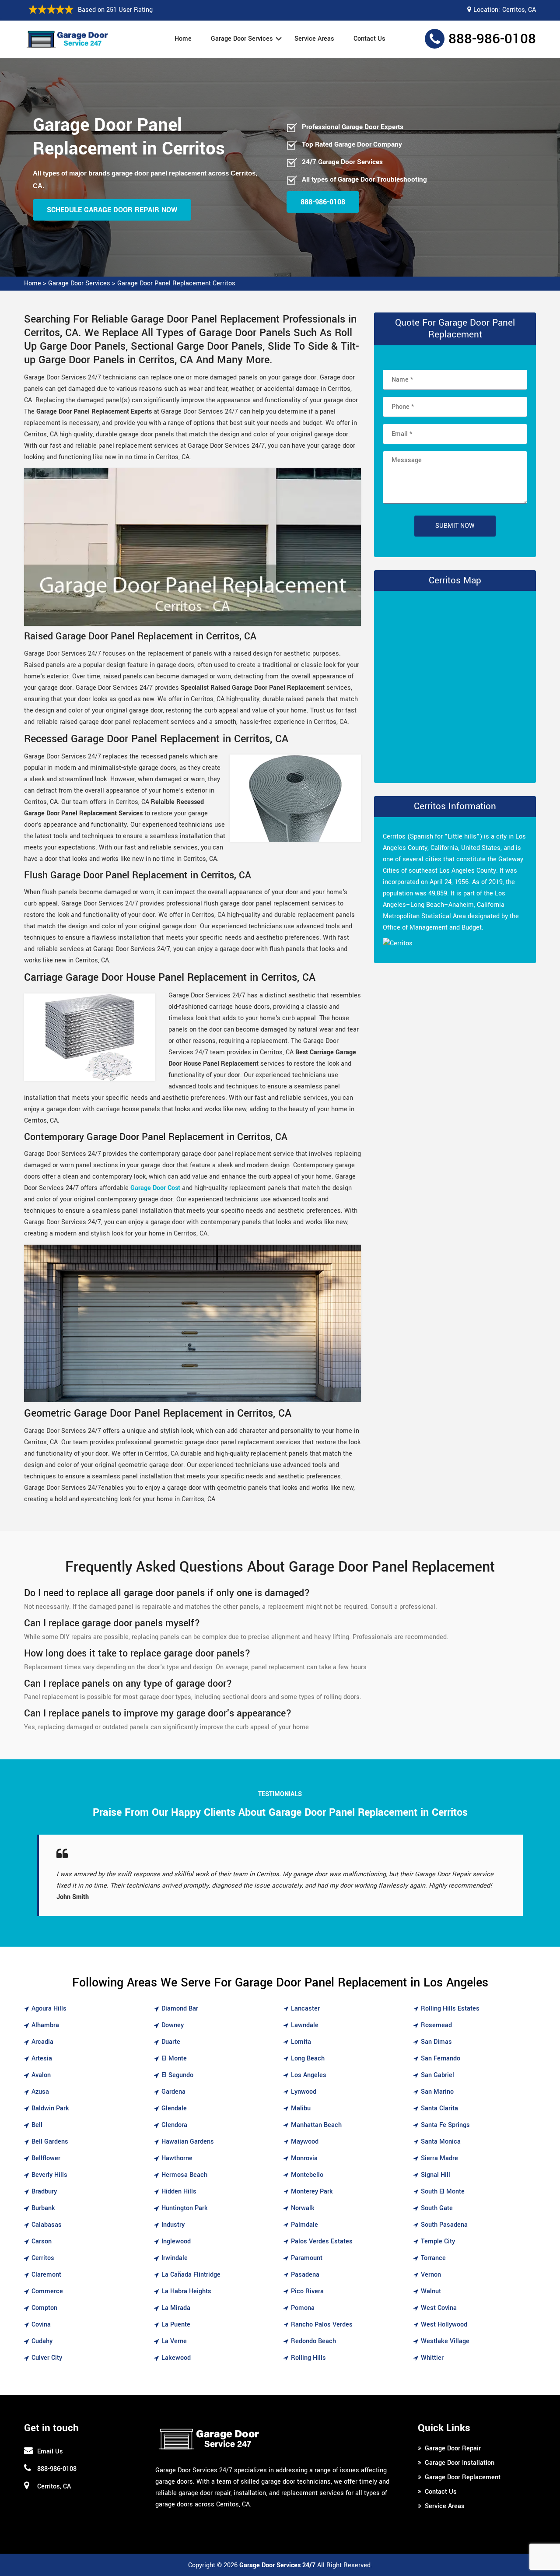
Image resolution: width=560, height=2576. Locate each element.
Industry (173, 2225)
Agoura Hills (49, 2009)
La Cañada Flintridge (191, 2275)
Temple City (438, 2241)
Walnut (431, 2291)
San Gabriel (437, 2075)
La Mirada (176, 2308)
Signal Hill (436, 2175)
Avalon (41, 2075)
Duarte (171, 2042)
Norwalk (303, 2208)
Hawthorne (177, 2158)
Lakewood (176, 2358)
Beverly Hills (49, 2175)
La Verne (174, 2341)
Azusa (40, 2092)
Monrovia (304, 2158)
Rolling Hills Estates (450, 2009)
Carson (42, 2241)
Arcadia (42, 2042)
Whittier (432, 2358)
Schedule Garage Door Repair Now (112, 210)
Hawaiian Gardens (188, 2142)
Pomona (303, 2308)
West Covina (439, 2308)
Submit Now (455, 526)
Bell (37, 2125)
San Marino (437, 2092)
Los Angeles (309, 2075)
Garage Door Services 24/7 (277, 2565)
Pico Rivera (307, 2291)
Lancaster (305, 2009)
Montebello (307, 2175)
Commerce (47, 2291)
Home (183, 39)
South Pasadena (444, 2225)
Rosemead (436, 2025)
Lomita (301, 2042)
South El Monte (443, 2192)
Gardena (173, 2092)
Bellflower (46, 2158)
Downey (173, 2025)
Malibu (301, 2108)
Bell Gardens (50, 2142)
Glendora (174, 2125)
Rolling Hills (308, 2358)
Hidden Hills (179, 2192)
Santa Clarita (439, 2108)
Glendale (174, 2108)
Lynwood (304, 2092)
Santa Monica (441, 2142)
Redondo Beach (313, 2341)
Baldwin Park (50, 2108)
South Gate (437, 2208)
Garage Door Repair (453, 2448)
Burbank (43, 2208)
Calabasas (47, 2225)
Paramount (307, 2258)
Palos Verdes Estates (322, 2241)
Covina (41, 2325)
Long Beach (308, 2058)
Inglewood (176, 2241)
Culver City (47, 2358)
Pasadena (305, 2275)
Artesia (42, 2058)
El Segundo (177, 2075)
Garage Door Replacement (463, 2477)
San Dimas (436, 2042)
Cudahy (42, 2341)
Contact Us (369, 39)
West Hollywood (444, 2325)
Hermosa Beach (184, 2175)
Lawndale (305, 2025)
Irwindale (175, 2258)
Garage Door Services (242, 39)
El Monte (174, 2058)
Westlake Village (445, 2341)
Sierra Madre (439, 2158)
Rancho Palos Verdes (322, 2325)
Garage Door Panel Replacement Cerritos (176, 283)
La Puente (176, 2325)
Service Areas (314, 39)
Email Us (50, 2451)
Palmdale (304, 2225)
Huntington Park (185, 2208)
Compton (44, 2308)
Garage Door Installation (460, 2463)
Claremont (46, 2275)
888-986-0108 (492, 39)
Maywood (305, 2142)
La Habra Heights (186, 2291)
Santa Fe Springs (445, 2125)
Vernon (431, 2275)
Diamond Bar (180, 2009)
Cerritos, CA (519, 10)
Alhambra (45, 2025)
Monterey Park (312, 2192)
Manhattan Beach (316, 2125)
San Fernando (441, 2058)
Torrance (433, 2258)
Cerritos (43, 2258)
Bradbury (44, 2192)
